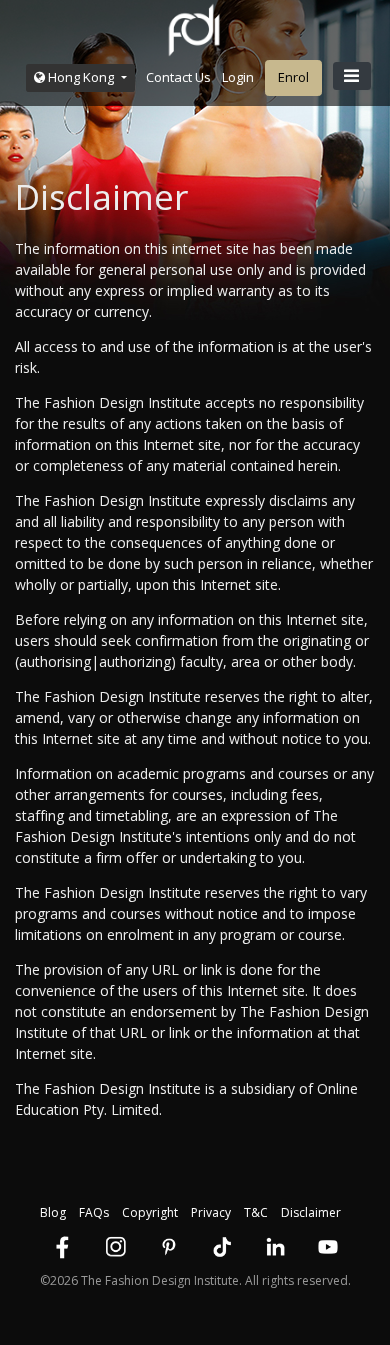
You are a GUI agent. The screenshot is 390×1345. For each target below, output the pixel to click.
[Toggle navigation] (352, 76)
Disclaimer (311, 1212)
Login (238, 77)
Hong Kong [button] (81, 77)
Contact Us (178, 77)
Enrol (293, 77)
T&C (256, 1212)
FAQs (94, 1212)
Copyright (150, 1212)
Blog (53, 1212)
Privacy (211, 1212)
